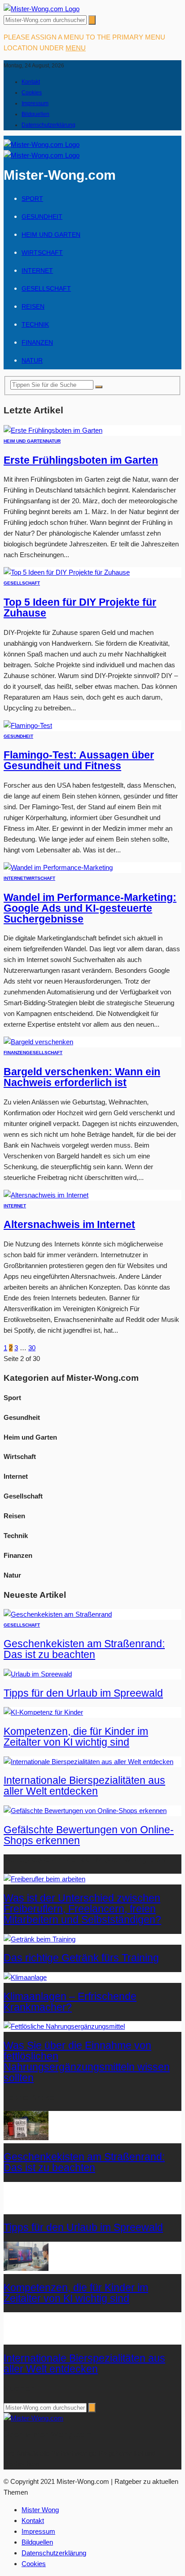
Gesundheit (42, 217)
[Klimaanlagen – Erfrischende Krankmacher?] (25, 1977)
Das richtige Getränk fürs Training (81, 1958)
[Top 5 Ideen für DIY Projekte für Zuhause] (67, 572)
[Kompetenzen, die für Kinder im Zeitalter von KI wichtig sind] (43, 1712)
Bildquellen (35, 114)
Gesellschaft (46, 288)
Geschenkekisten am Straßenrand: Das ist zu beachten (84, 1649)
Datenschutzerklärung (48, 125)
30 (32, 1348)
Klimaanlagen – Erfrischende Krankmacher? (70, 2002)
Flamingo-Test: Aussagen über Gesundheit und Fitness (79, 760)
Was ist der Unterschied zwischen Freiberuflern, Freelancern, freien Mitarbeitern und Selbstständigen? (82, 1909)
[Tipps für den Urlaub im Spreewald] (38, 1674)
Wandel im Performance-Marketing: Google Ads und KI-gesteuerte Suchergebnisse (90, 908)
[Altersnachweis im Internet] (46, 1195)
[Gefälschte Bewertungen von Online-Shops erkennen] (85, 1811)
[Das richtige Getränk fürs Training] (40, 1939)
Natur (32, 360)
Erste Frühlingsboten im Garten (81, 460)
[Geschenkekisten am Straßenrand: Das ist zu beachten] (58, 1614)
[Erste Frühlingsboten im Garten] (53, 430)
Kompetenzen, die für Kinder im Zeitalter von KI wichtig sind (76, 1737)
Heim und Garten (51, 235)
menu (76, 48)
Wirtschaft (42, 253)
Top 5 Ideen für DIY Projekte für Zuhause (80, 608)
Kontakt (31, 82)
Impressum (35, 103)
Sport (32, 199)
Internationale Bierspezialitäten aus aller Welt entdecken (84, 1786)
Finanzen (37, 342)
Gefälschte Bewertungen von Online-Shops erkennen (89, 1835)
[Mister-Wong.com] (42, 9)
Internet (37, 270)
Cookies (32, 93)
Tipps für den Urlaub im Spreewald (83, 1693)
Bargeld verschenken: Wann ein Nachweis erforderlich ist (82, 1077)
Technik (35, 324)
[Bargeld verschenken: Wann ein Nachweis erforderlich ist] (38, 1042)
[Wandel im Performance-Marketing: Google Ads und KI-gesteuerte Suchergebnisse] (58, 867)
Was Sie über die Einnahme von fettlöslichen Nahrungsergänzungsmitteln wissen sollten (87, 2062)
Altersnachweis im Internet (69, 1225)
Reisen (33, 306)
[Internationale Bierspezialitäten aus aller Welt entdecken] (88, 1762)
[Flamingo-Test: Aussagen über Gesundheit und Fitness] (28, 725)
